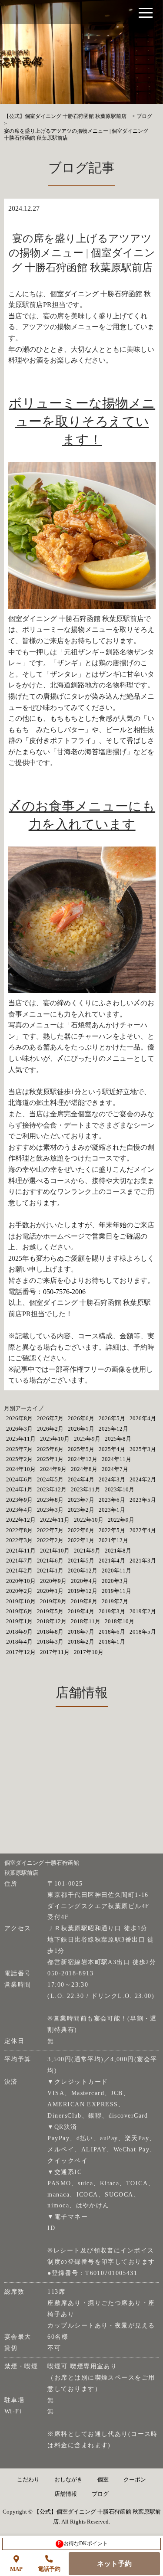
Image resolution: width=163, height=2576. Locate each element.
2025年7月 (19, 1449)
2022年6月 (81, 1530)
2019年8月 (84, 1601)
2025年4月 (112, 1449)
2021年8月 (118, 1551)
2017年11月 (55, 1652)
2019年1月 (19, 1621)
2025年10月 (55, 1439)
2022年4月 (143, 1530)
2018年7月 (81, 1632)
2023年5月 (143, 1500)
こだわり (28, 2480)
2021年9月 (87, 1551)
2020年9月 (53, 1581)
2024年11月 (116, 1459)
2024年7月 (115, 1469)
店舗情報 (66, 2494)
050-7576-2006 (64, 1292)
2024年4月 (81, 1479)
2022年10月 (89, 1520)
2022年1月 (81, 1540)
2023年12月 (52, 1489)
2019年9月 (53, 1601)
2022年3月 (19, 1540)
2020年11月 (116, 1571)
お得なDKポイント (83, 2543)
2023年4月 (19, 1510)
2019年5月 (50, 1611)
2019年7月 (115, 1601)
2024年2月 (143, 1479)
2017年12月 (21, 1652)
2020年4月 (84, 1581)
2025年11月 (21, 1439)
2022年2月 (50, 1540)
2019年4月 (81, 1611)
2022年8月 (19, 1530)
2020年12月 (83, 1571)
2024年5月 (50, 1479)
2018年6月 (112, 1632)
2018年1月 (112, 1642)
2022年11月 (55, 1520)
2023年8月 (50, 1500)
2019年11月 (116, 1591)
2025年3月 (143, 1449)
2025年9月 (87, 1439)
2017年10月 (89, 1652)
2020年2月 (19, 1591)
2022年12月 (21, 1520)
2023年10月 (120, 1489)
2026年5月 (112, 1418)
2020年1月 (50, 1591)
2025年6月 (50, 1449)
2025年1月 (50, 1459)
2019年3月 (112, 1611)
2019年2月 (143, 1611)
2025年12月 (113, 1429)
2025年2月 (19, 1459)
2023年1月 (112, 1510)
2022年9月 (121, 1520)
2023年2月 (81, 1510)
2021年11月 (21, 1551)
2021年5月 (81, 1561)
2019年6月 (19, 1611)
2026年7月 (50, 1418)
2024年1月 (19, 1489)
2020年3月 (115, 1581)
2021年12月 (113, 1540)
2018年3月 (50, 1642)
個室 (103, 2480)
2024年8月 (84, 1469)
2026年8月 (19, 1418)
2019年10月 (21, 1601)
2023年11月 (86, 1489)
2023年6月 (112, 1500)
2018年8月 (50, 1632)
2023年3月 (50, 1510)
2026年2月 (50, 1429)
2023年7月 (81, 1500)
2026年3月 (19, 1429)
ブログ (100, 2494)
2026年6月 (81, 1418)
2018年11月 (86, 1621)
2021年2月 (19, 1571)
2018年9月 (19, 1632)
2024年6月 (19, 1479)
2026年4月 (143, 1418)
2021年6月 (50, 1561)
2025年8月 (118, 1439)
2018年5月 (143, 1632)
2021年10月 (55, 1551)
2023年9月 (19, 1500)
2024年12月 (83, 1459)
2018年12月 (52, 1621)
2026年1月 (81, 1429)
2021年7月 (19, 1561)
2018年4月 (19, 1642)
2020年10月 (21, 1581)
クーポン (135, 2480)
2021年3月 (143, 1561)
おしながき (68, 2480)
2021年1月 (50, 1571)
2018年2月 (81, 1642)
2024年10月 (21, 1469)
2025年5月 (81, 1449)
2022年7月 (50, 1530)
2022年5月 (112, 1530)
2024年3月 (112, 1479)
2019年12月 (83, 1591)
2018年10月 (120, 1621)
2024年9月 (53, 1469)
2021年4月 (112, 1561)
